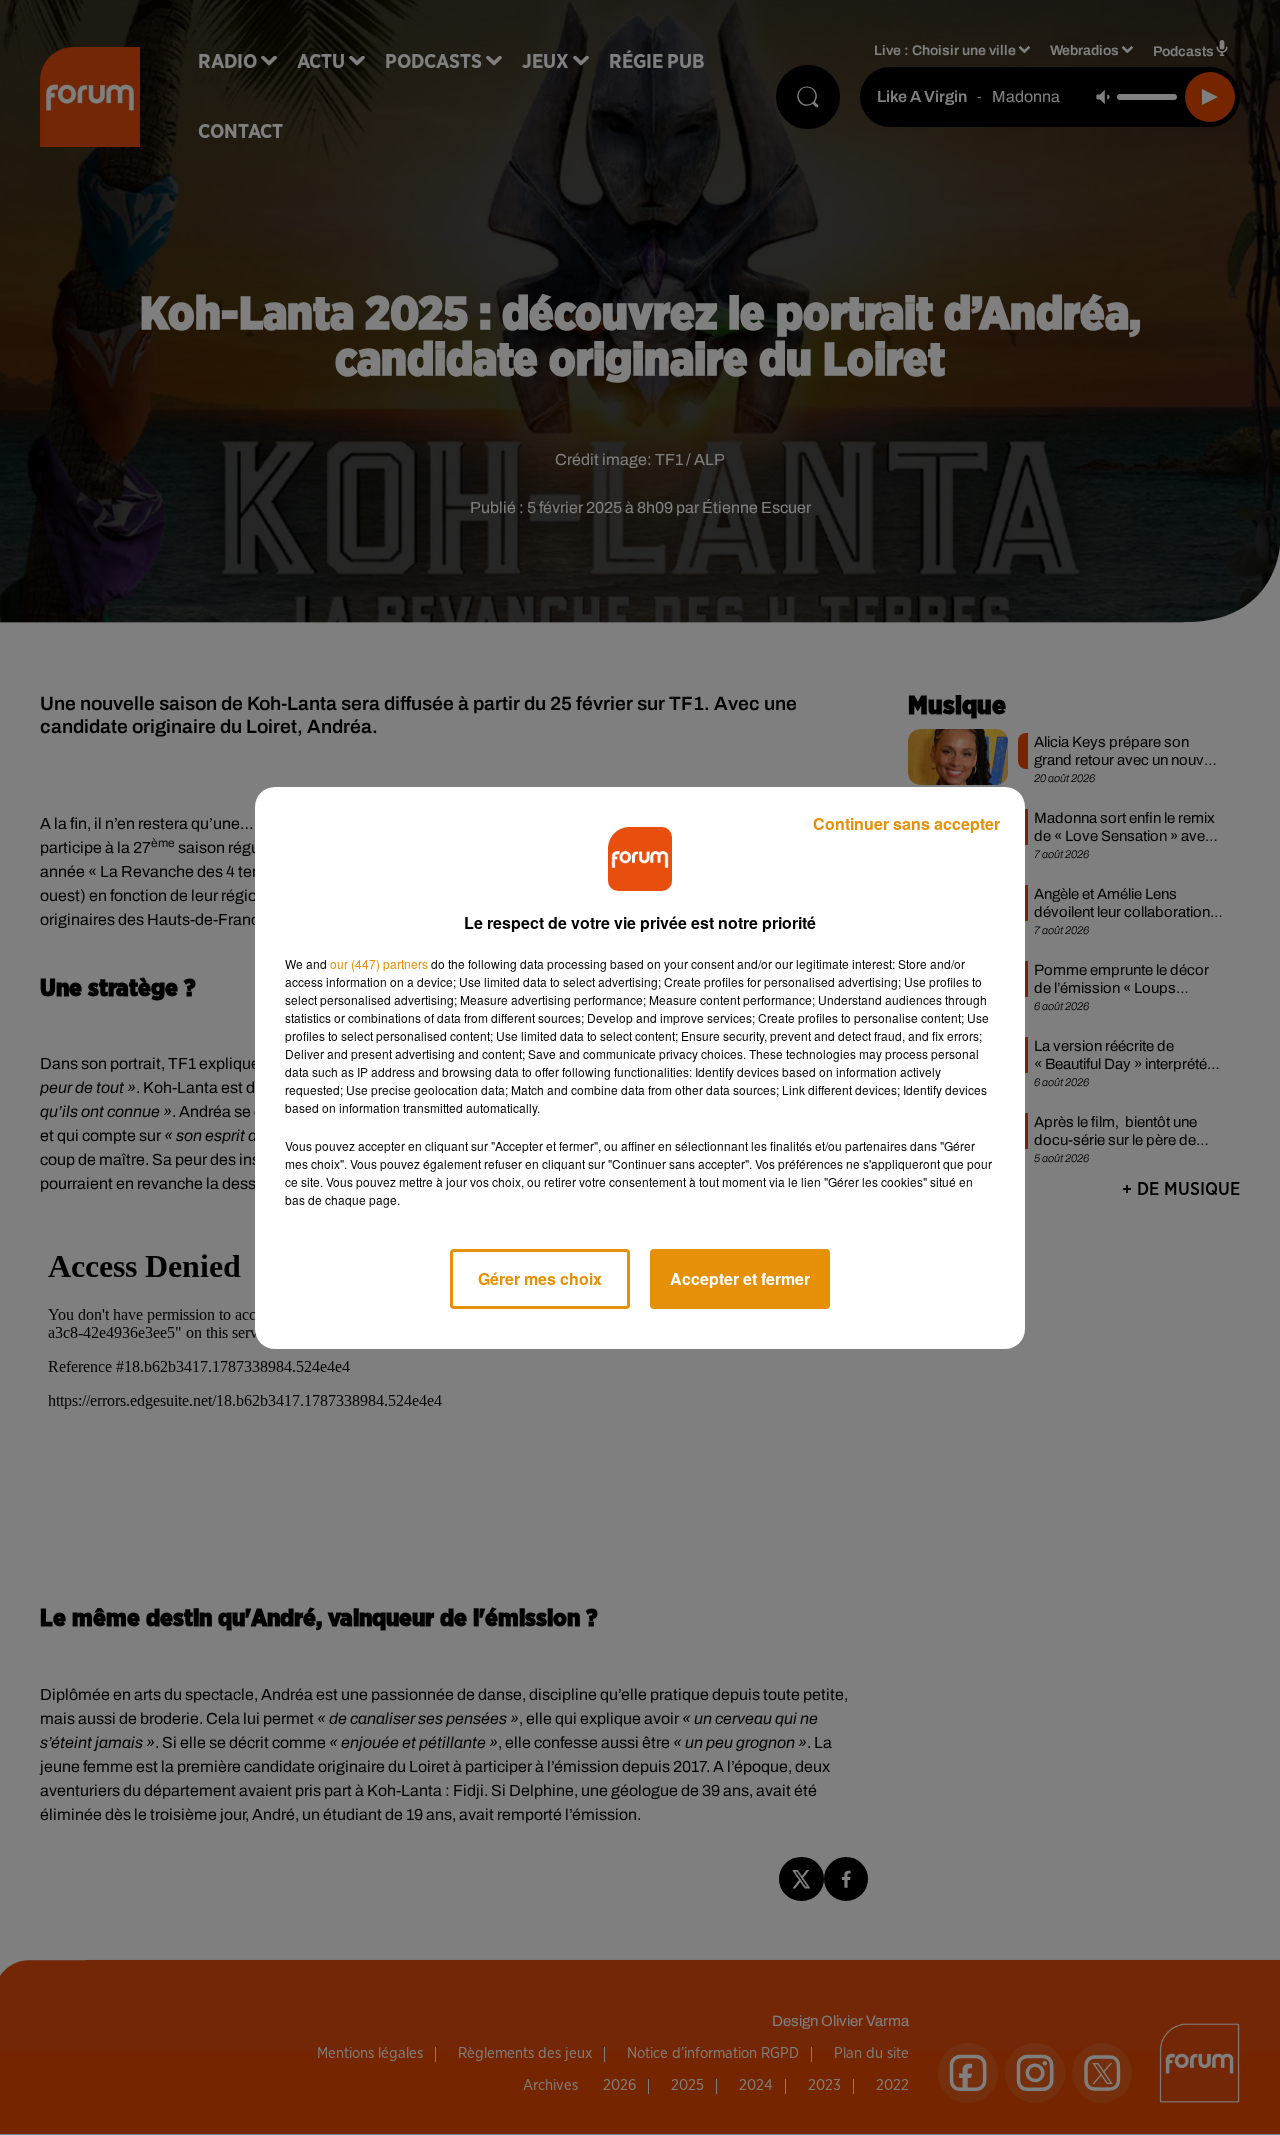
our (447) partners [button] (379, 963)
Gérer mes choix (540, 1278)
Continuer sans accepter (906, 823)
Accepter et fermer (740, 1278)
